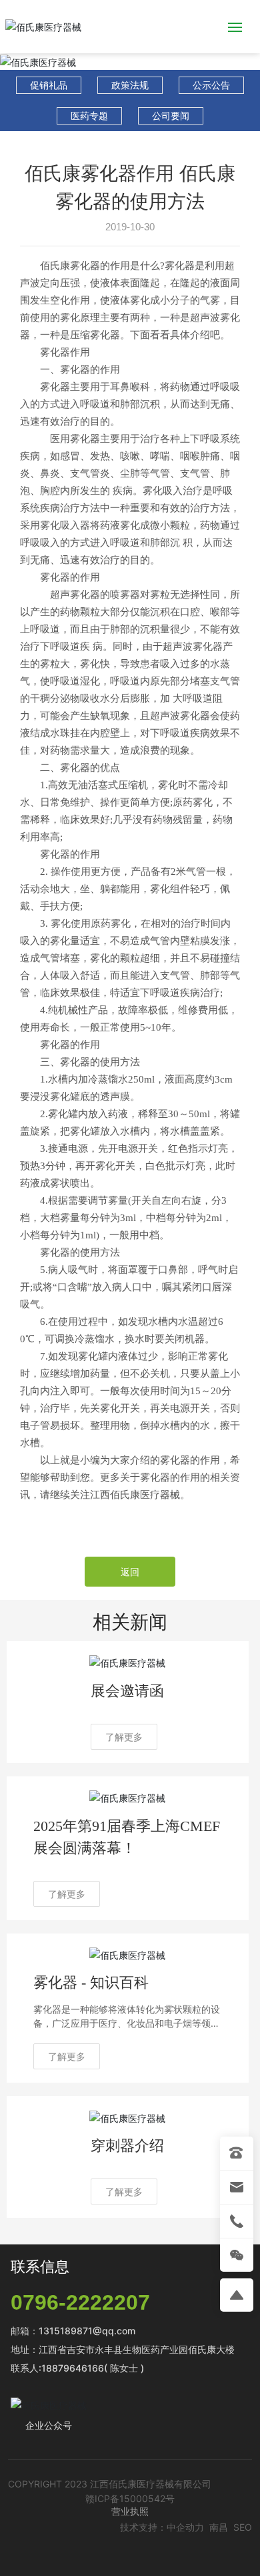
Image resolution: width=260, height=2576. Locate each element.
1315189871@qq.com (87, 2331)
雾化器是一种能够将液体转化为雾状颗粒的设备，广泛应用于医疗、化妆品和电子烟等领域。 (127, 2023)
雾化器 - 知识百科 (91, 1982)
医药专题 (89, 116)
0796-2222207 (80, 2302)
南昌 (219, 2527)
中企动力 (185, 2527)
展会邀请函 (127, 1691)
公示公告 (211, 85)
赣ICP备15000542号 (130, 2498)
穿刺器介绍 (127, 2146)
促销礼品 (49, 85)
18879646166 (73, 2368)
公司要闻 (171, 116)
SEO (243, 2527)
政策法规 (130, 85)
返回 (130, 1572)
